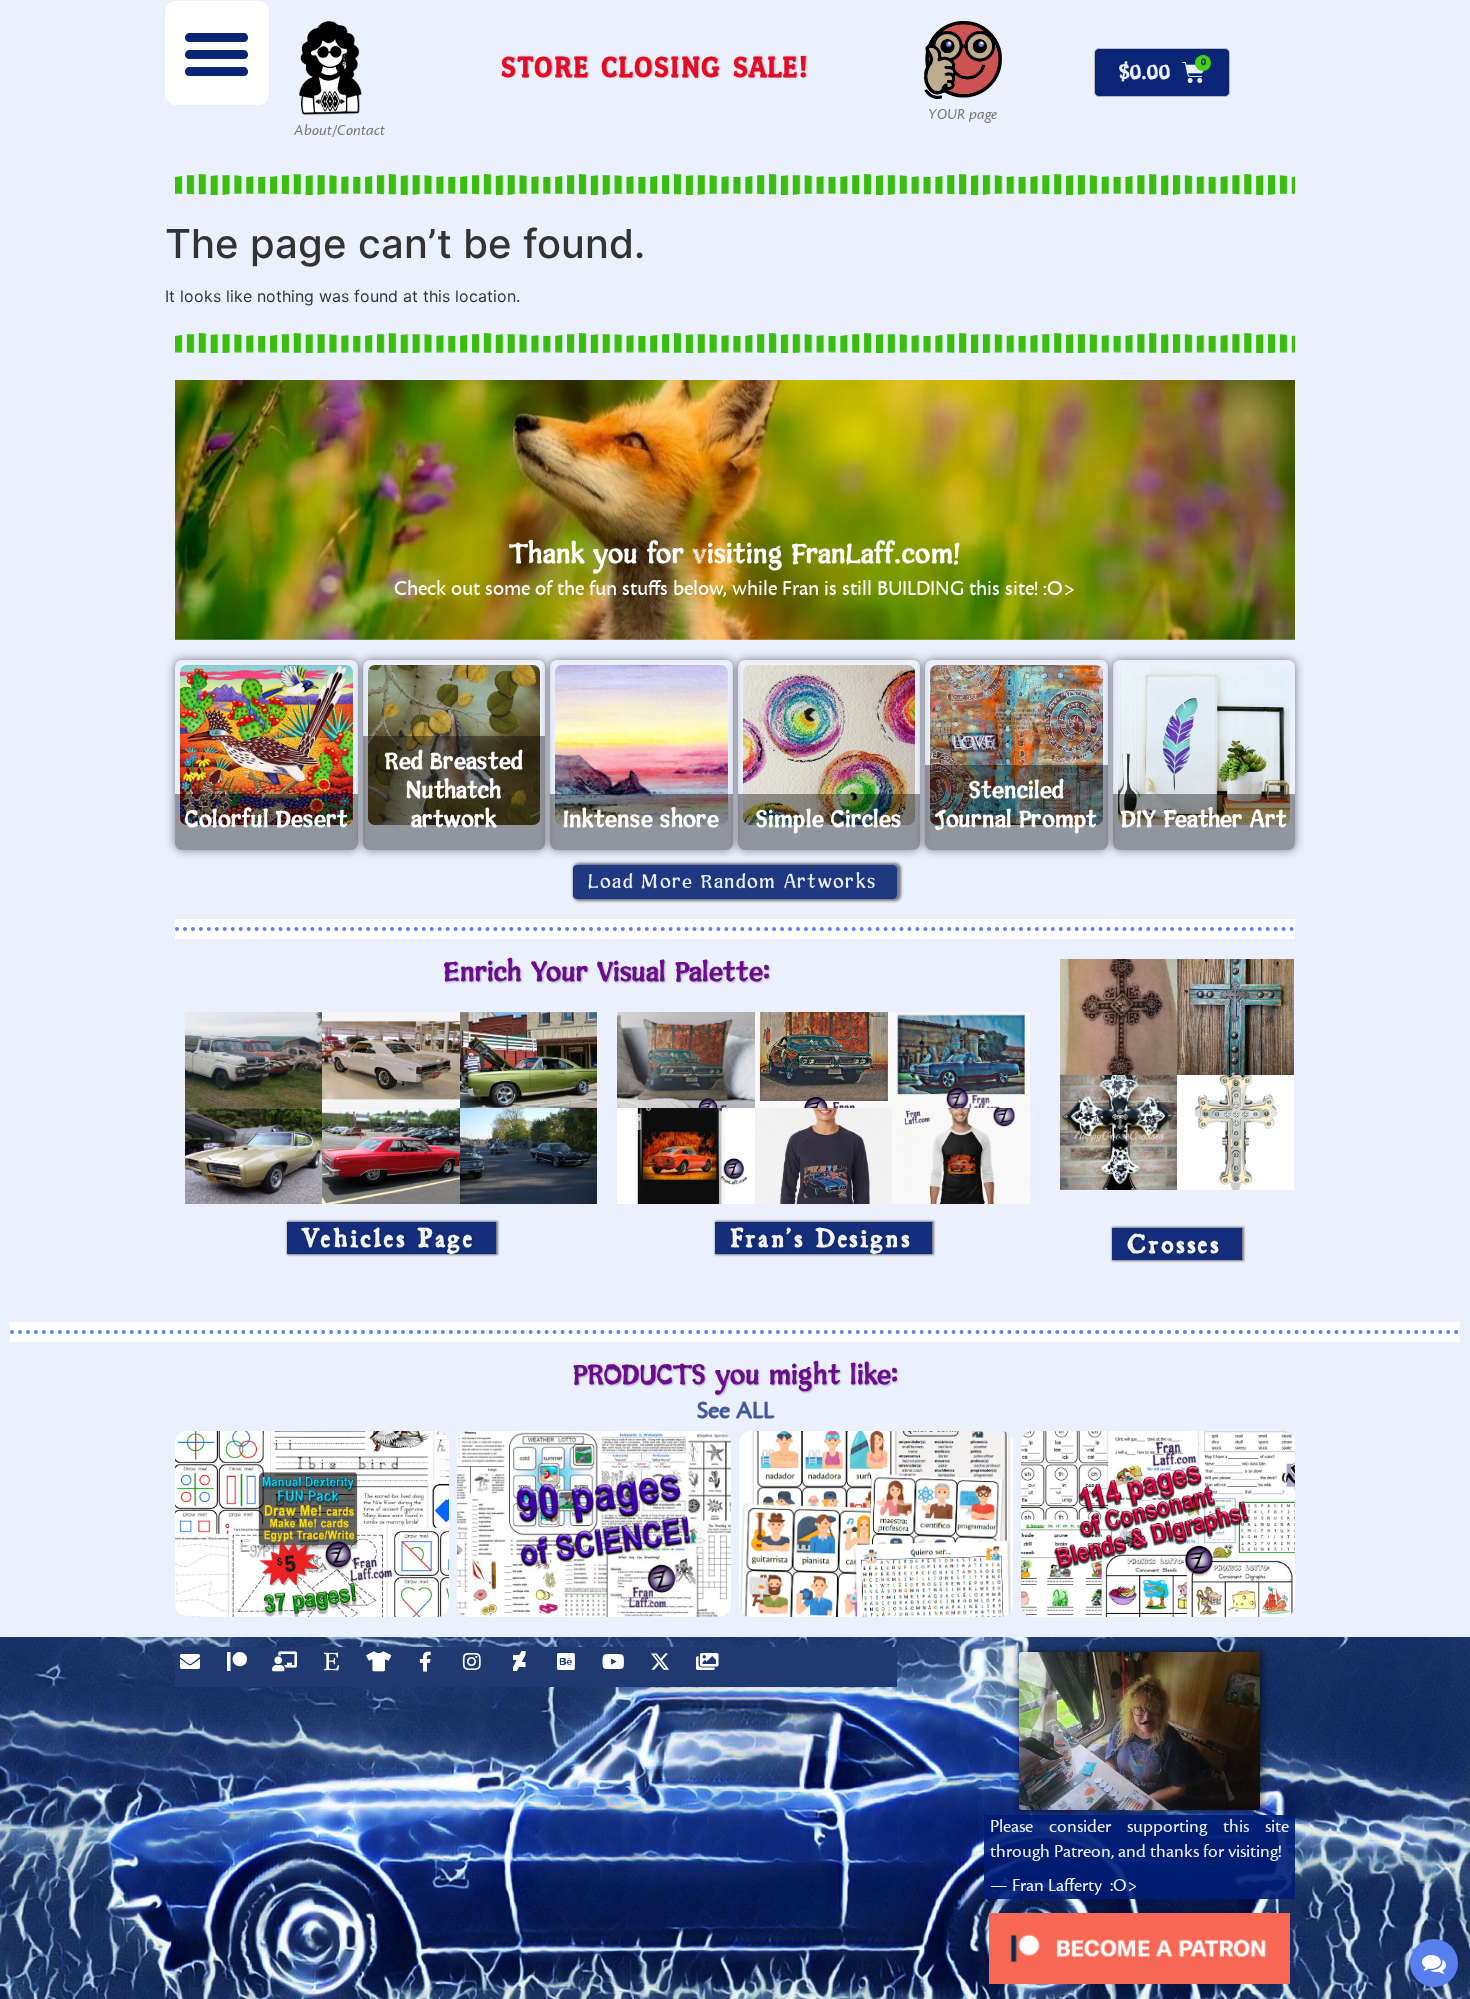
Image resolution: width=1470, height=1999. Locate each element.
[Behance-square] (571, 1667)
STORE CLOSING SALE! (655, 66)
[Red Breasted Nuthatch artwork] (454, 745)
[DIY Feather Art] (1204, 745)
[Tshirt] (383, 1667)
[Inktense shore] (641, 745)
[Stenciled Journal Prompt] (1016, 745)
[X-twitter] (665, 1667)
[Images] (712, 1667)
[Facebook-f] (430, 1667)
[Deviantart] (524, 1667)
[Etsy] (336, 1667)
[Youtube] (618, 1667)
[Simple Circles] (829, 745)
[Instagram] (477, 1667)
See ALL (735, 1410)
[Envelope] (195, 1667)
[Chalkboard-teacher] (289, 1667)
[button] (217, 53)
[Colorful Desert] (266, 745)
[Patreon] (242, 1667)
